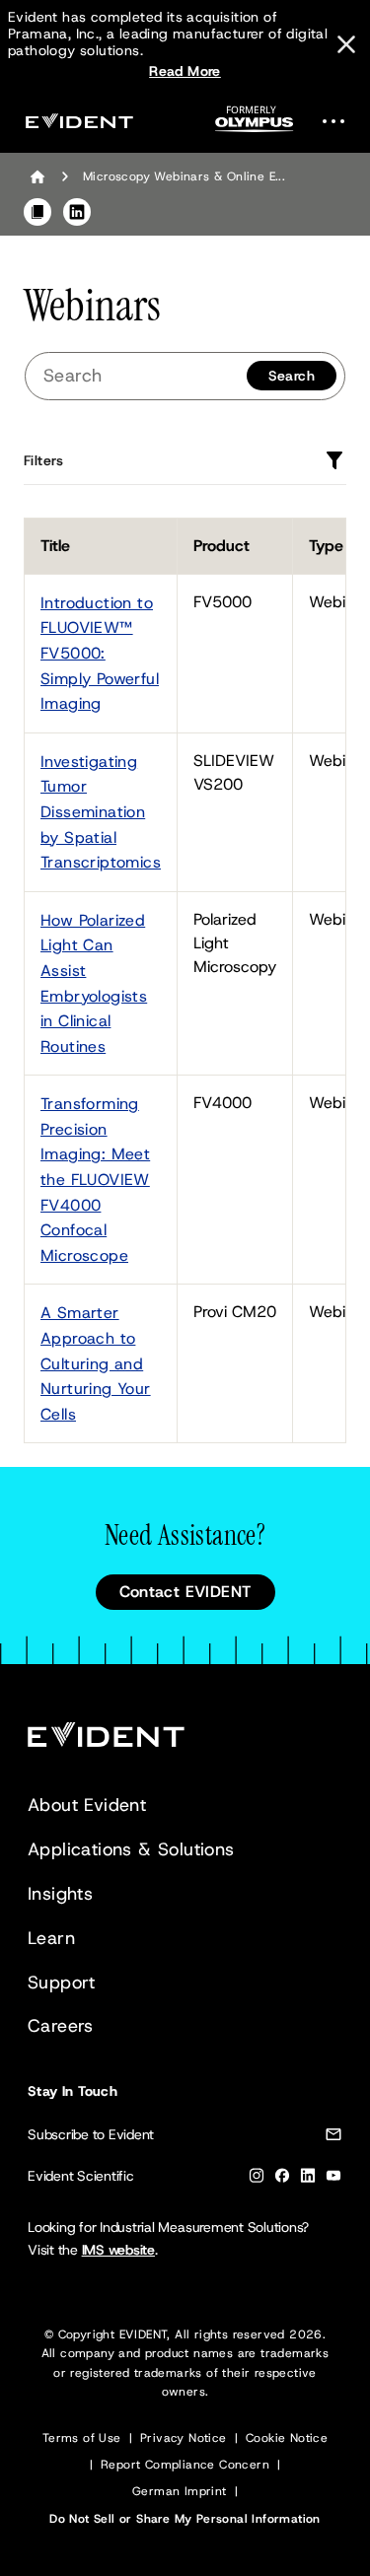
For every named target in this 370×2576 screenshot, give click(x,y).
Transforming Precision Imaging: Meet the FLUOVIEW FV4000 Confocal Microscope (95, 1180)
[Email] (333, 2138)
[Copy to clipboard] (37, 212)
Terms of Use (82, 2438)
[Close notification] (346, 44)
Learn (51, 1938)
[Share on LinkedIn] (77, 212)
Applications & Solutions (131, 1849)
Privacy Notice (184, 2438)
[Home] (37, 176)
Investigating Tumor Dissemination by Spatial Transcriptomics (101, 812)
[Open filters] (334, 460)
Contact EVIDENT (185, 1592)
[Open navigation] (339, 121)
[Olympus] (255, 125)
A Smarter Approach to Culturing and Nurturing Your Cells (96, 1363)
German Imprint (180, 2491)
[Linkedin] (308, 2179)
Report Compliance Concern (185, 2465)
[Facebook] (282, 2179)
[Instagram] (257, 2179)
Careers (61, 2026)
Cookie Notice (287, 2438)
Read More (185, 71)
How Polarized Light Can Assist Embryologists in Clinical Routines (94, 983)
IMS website (118, 2250)
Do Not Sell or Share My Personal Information (185, 2519)
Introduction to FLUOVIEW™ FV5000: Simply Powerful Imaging (100, 653)
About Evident (87, 1805)
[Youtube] (333, 2179)
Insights (60, 1894)
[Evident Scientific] (79, 121)
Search (292, 376)
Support (62, 1983)
